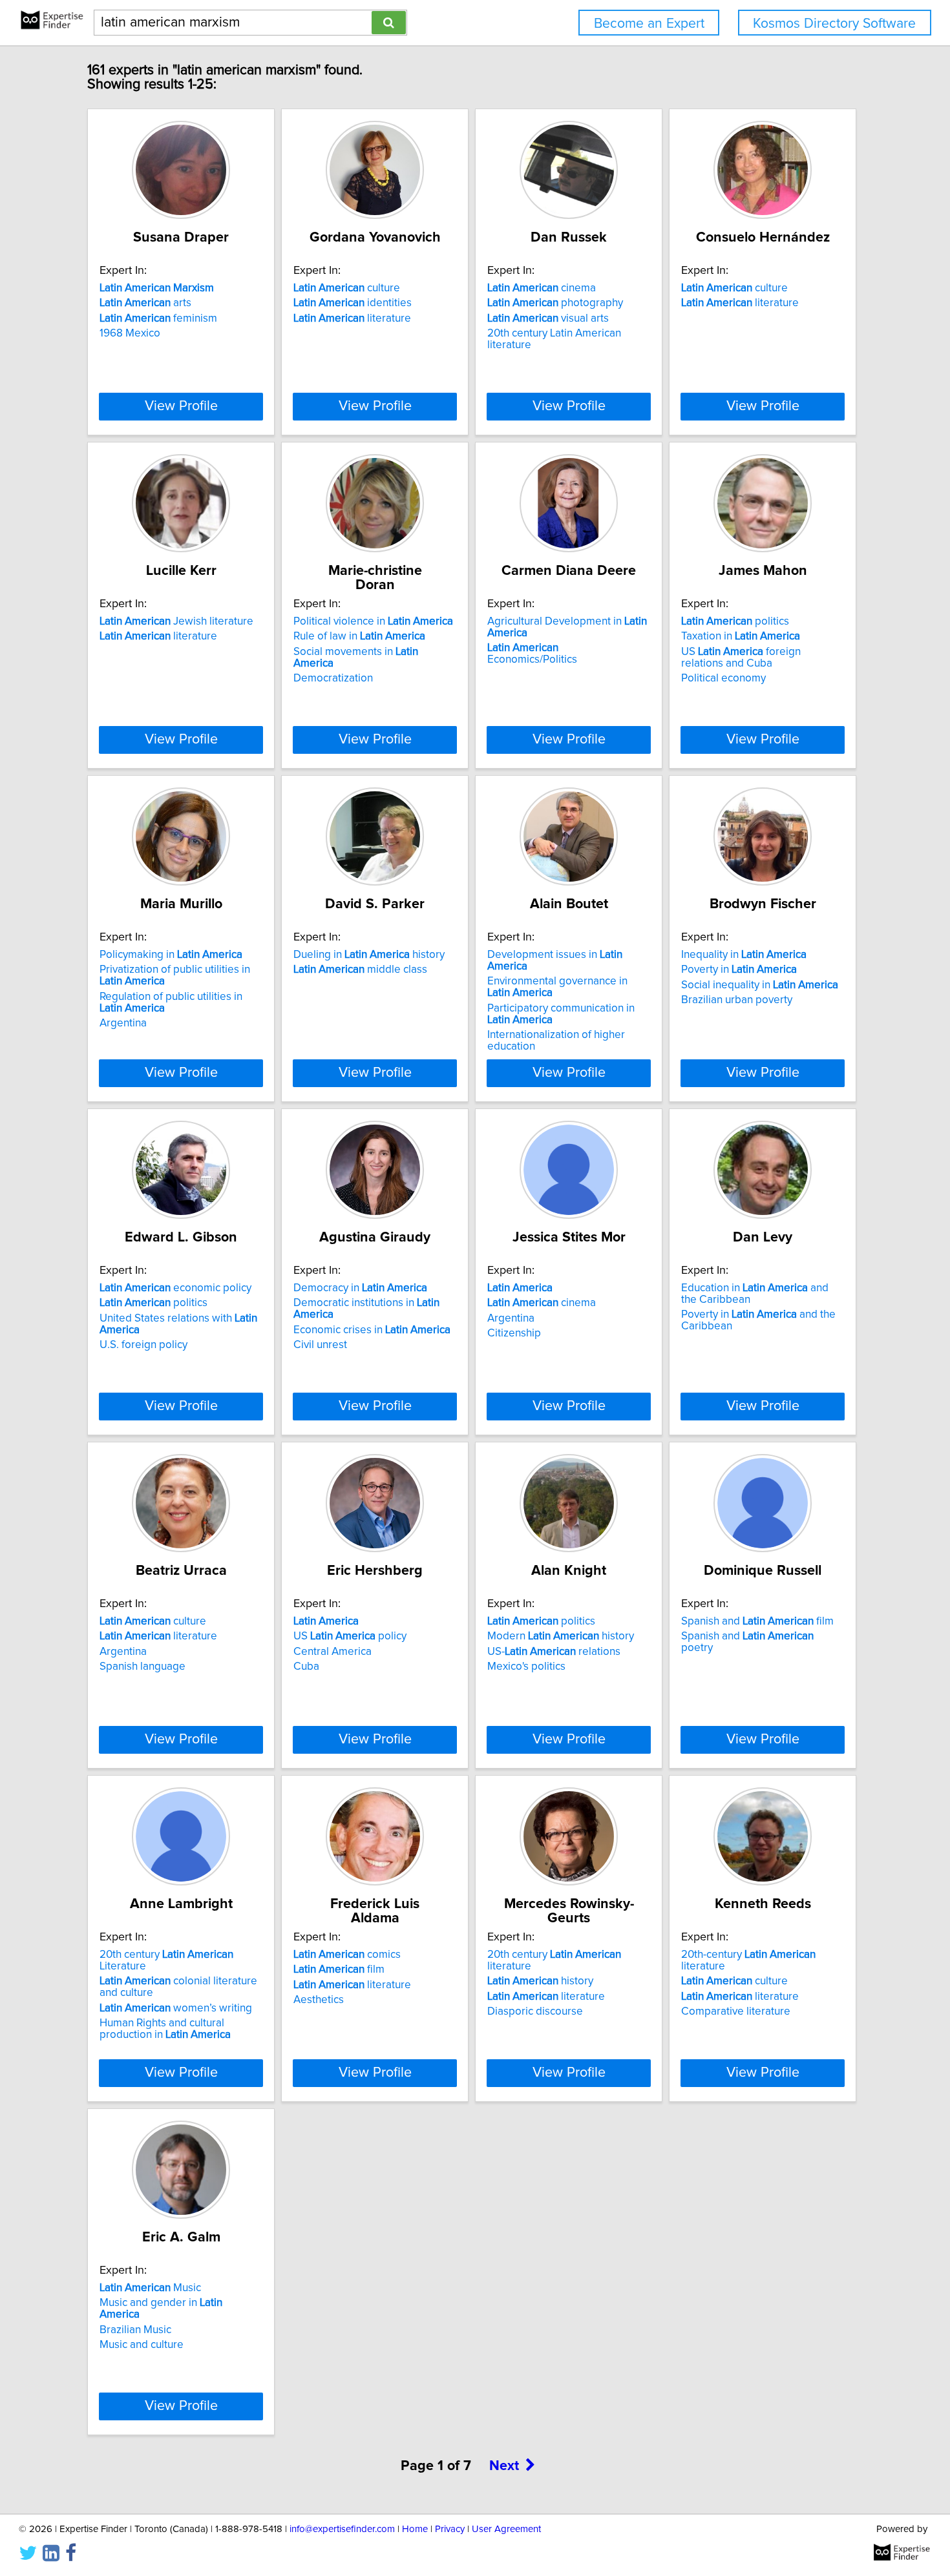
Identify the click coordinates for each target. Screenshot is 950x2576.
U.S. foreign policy (143, 1345)
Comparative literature (736, 2011)
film (339, 1969)
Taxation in (741, 636)
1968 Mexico (130, 333)
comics (347, 1955)
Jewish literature (176, 621)
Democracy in (360, 1288)
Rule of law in (359, 636)
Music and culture (142, 2345)
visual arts (548, 318)
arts (145, 303)
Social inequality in (760, 985)
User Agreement (506, 2529)
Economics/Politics (532, 654)
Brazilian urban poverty (737, 1000)
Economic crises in (372, 1330)
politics (735, 621)
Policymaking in (171, 955)
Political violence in (373, 621)
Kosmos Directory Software (834, 24)
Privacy (450, 2529)
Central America (332, 1652)
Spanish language (142, 1667)
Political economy (723, 678)
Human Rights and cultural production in (165, 2029)
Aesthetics (319, 2000)
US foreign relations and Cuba (741, 658)
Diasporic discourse (535, 2011)
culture (347, 288)
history (540, 1981)
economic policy (175, 1288)
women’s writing (176, 2008)
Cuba (306, 1667)
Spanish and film (757, 1621)
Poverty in (739, 970)
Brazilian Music (135, 2330)
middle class (360, 970)
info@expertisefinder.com (342, 2529)
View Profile (181, 406)
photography (555, 303)
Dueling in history (369, 955)
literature (352, 318)
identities (353, 303)
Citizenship (514, 1333)
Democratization (333, 678)
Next (504, 2466)
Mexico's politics (526, 1667)
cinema (542, 288)
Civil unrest (320, 1345)
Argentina (123, 1023)
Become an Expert (649, 24)
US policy (350, 1636)
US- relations (554, 1652)
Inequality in (744, 955)
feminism (158, 318)
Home (415, 2529)
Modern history (561, 1636)
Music (150, 2288)
